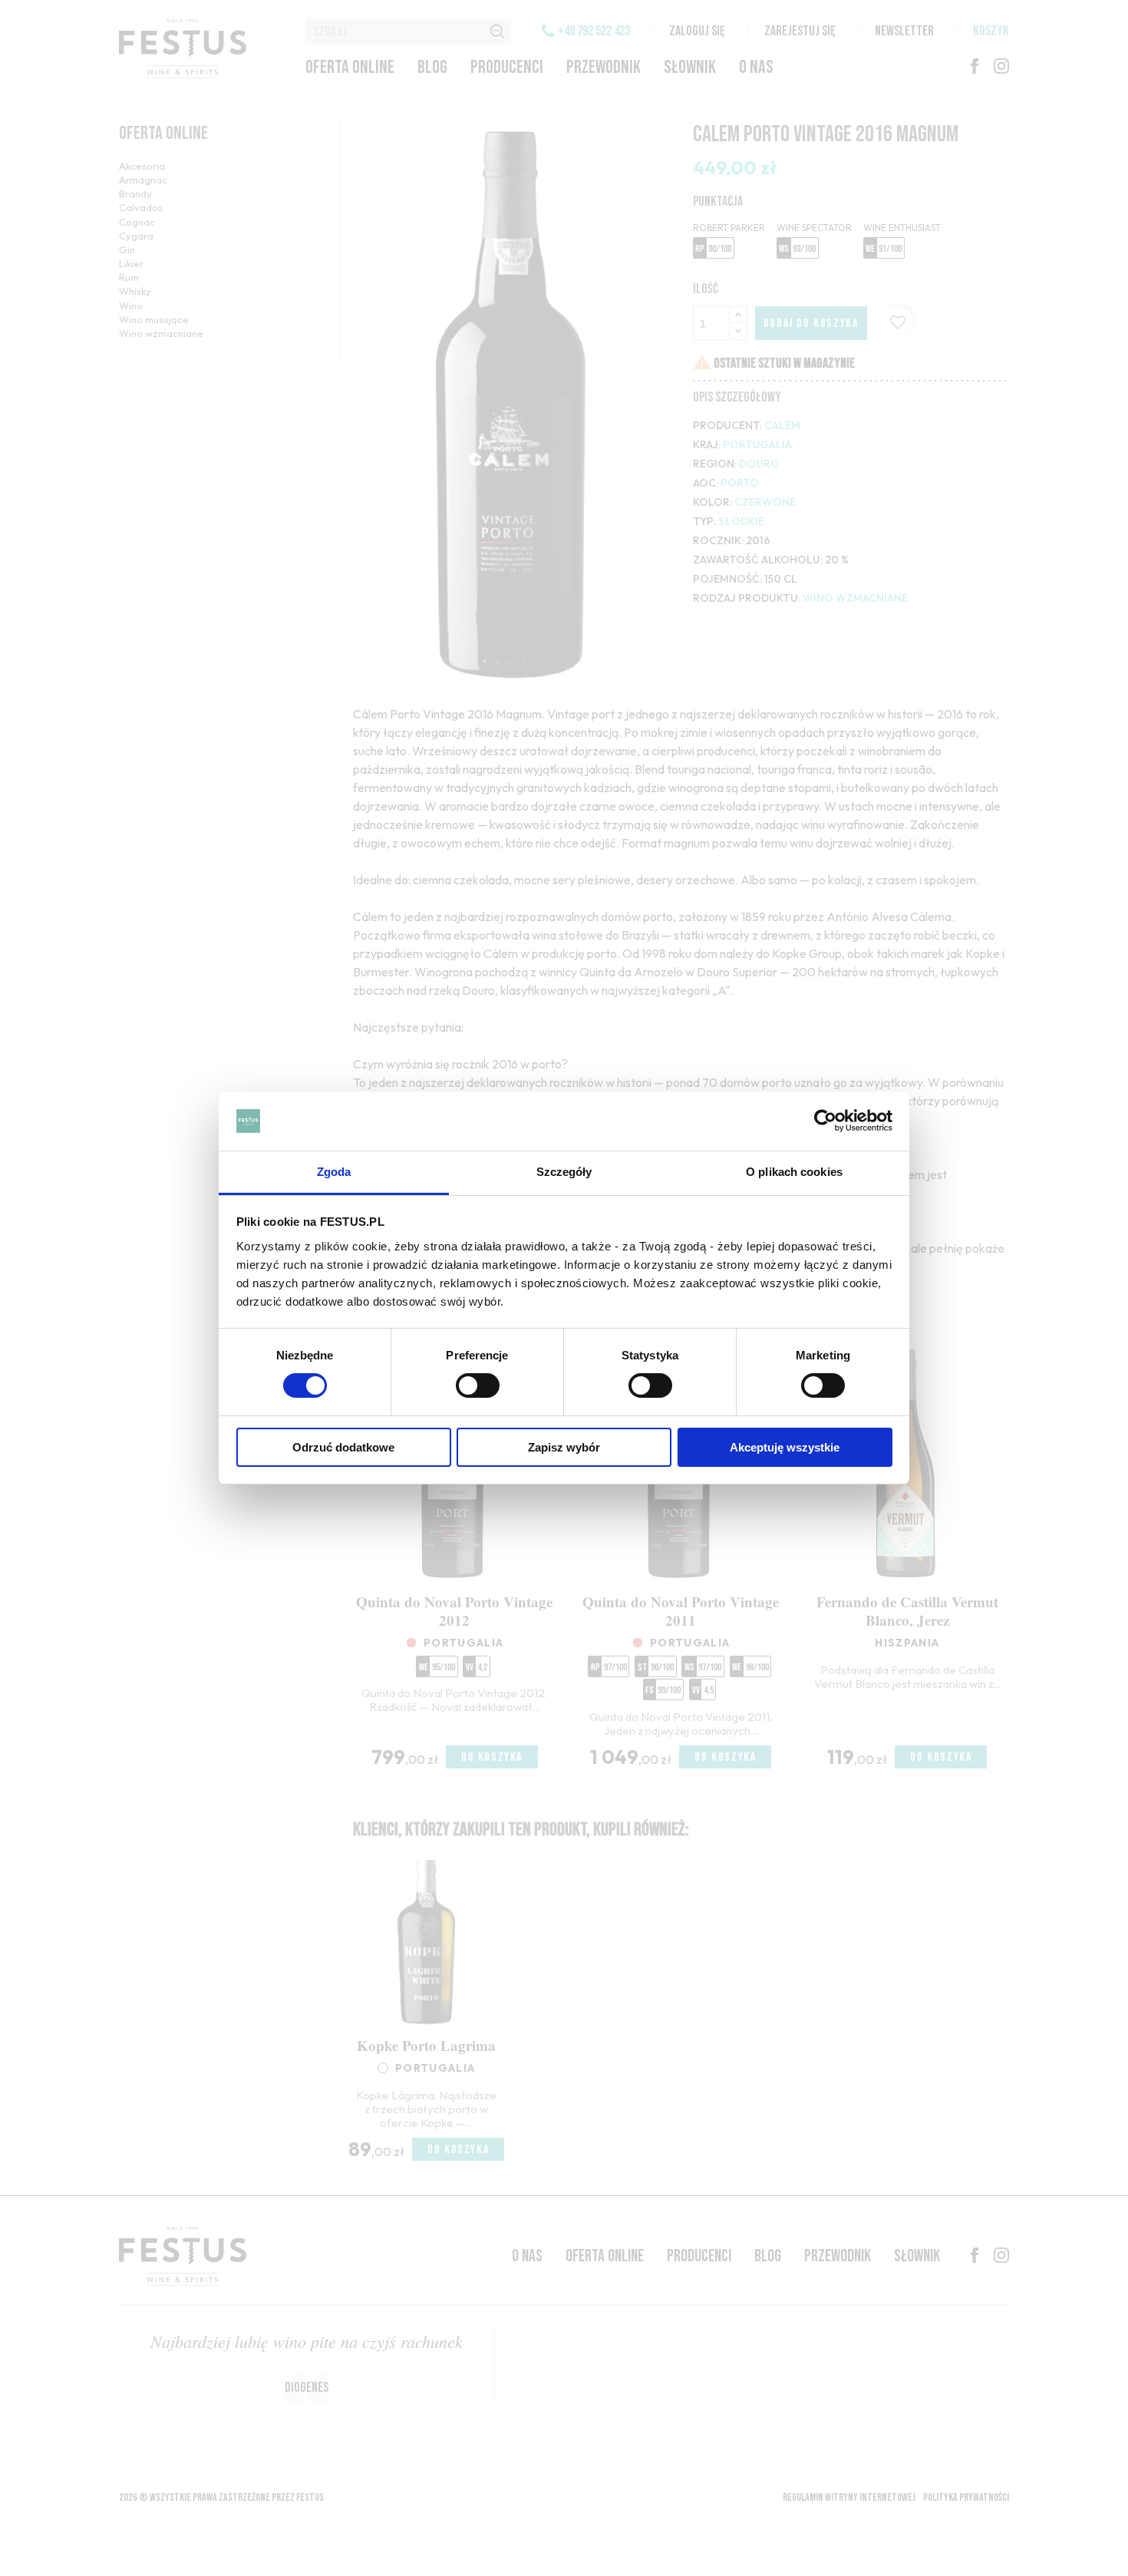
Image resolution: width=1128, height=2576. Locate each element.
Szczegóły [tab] (564, 1172)
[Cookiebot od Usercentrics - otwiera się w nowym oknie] (825, 1121)
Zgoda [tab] (334, 1172)
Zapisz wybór (564, 1447)
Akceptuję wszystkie (785, 1447)
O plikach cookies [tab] (794, 1172)
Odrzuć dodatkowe (343, 1447)
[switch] (478, 1385)
